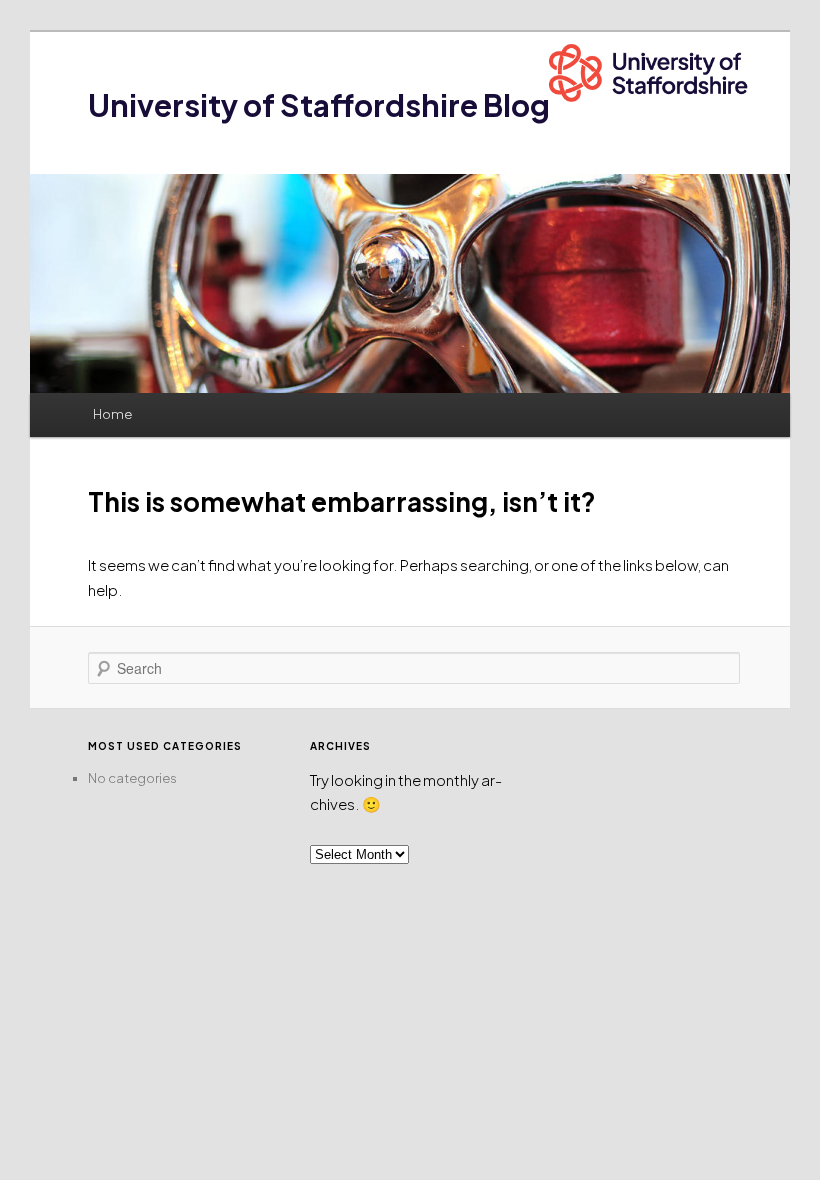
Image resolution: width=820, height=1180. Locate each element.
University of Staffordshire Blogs (327, 105)
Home (112, 414)
